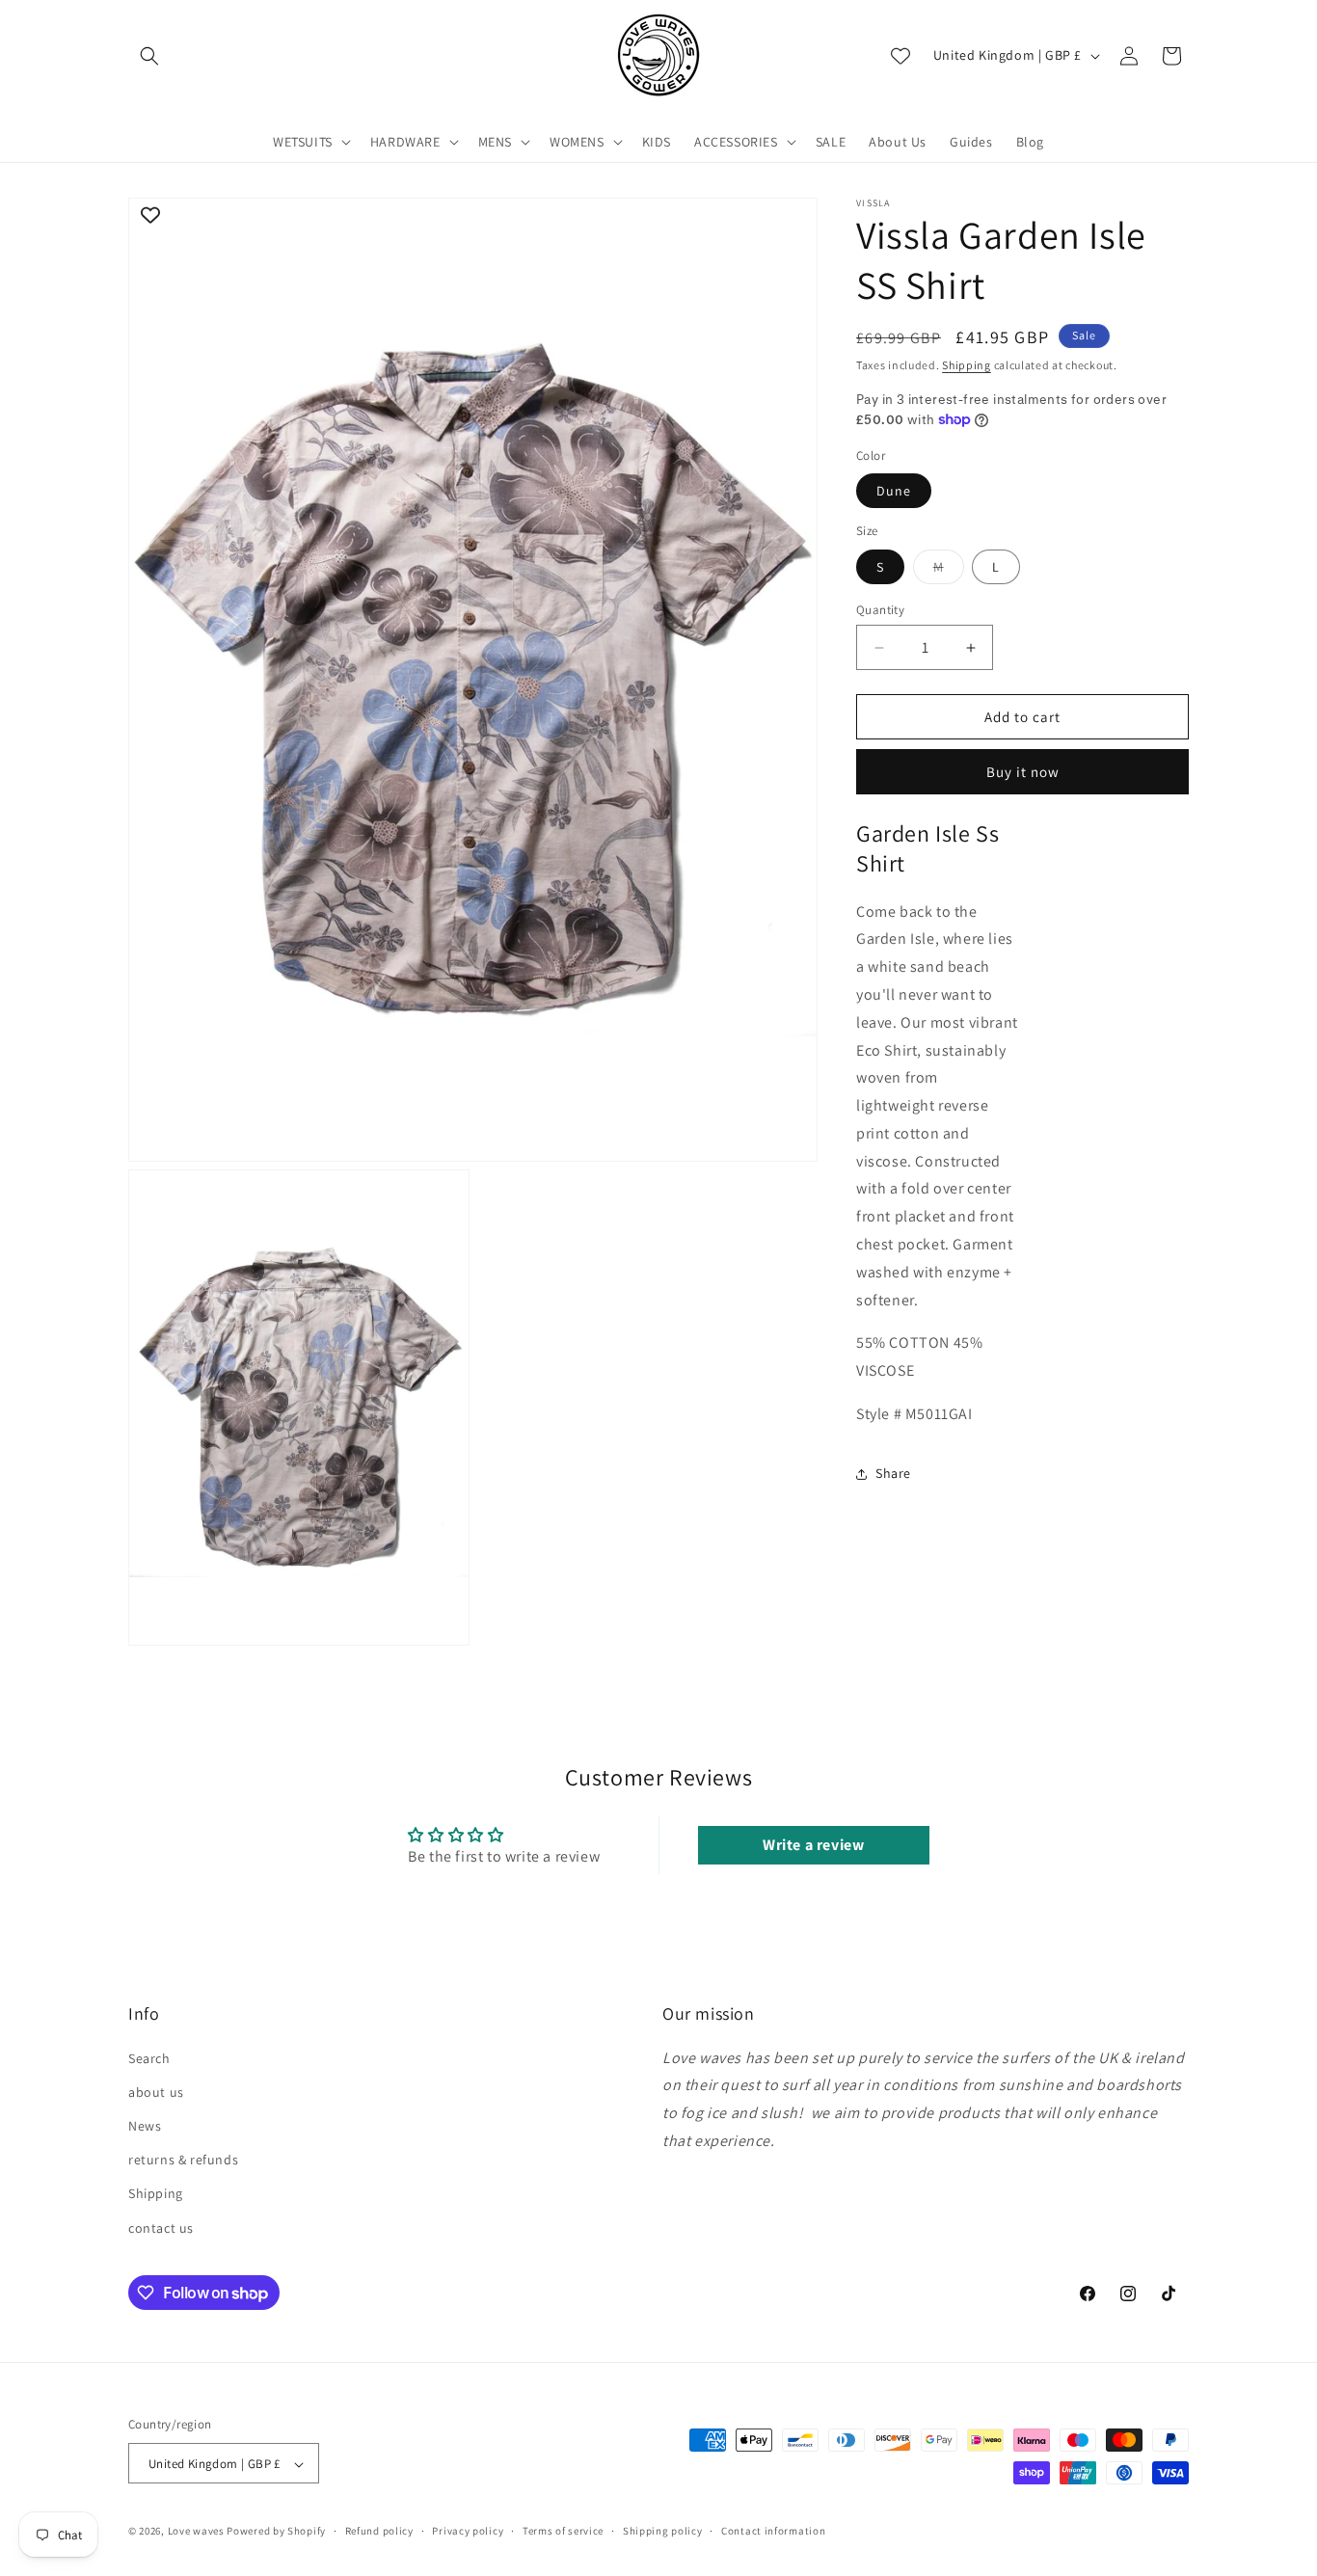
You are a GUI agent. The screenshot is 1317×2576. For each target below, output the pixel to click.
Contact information (773, 2531)
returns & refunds (183, 2160)
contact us (161, 2227)
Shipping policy (663, 2531)
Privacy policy (468, 2531)
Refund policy (379, 2531)
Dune (894, 491)
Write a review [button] (813, 1846)
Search (149, 2057)
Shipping (967, 365)
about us (156, 2091)
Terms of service (563, 2531)
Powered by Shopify (276, 2532)
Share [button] (893, 1473)
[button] (149, 56)
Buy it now (1023, 772)
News (145, 2125)
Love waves (196, 2532)
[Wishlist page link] (900, 56)
